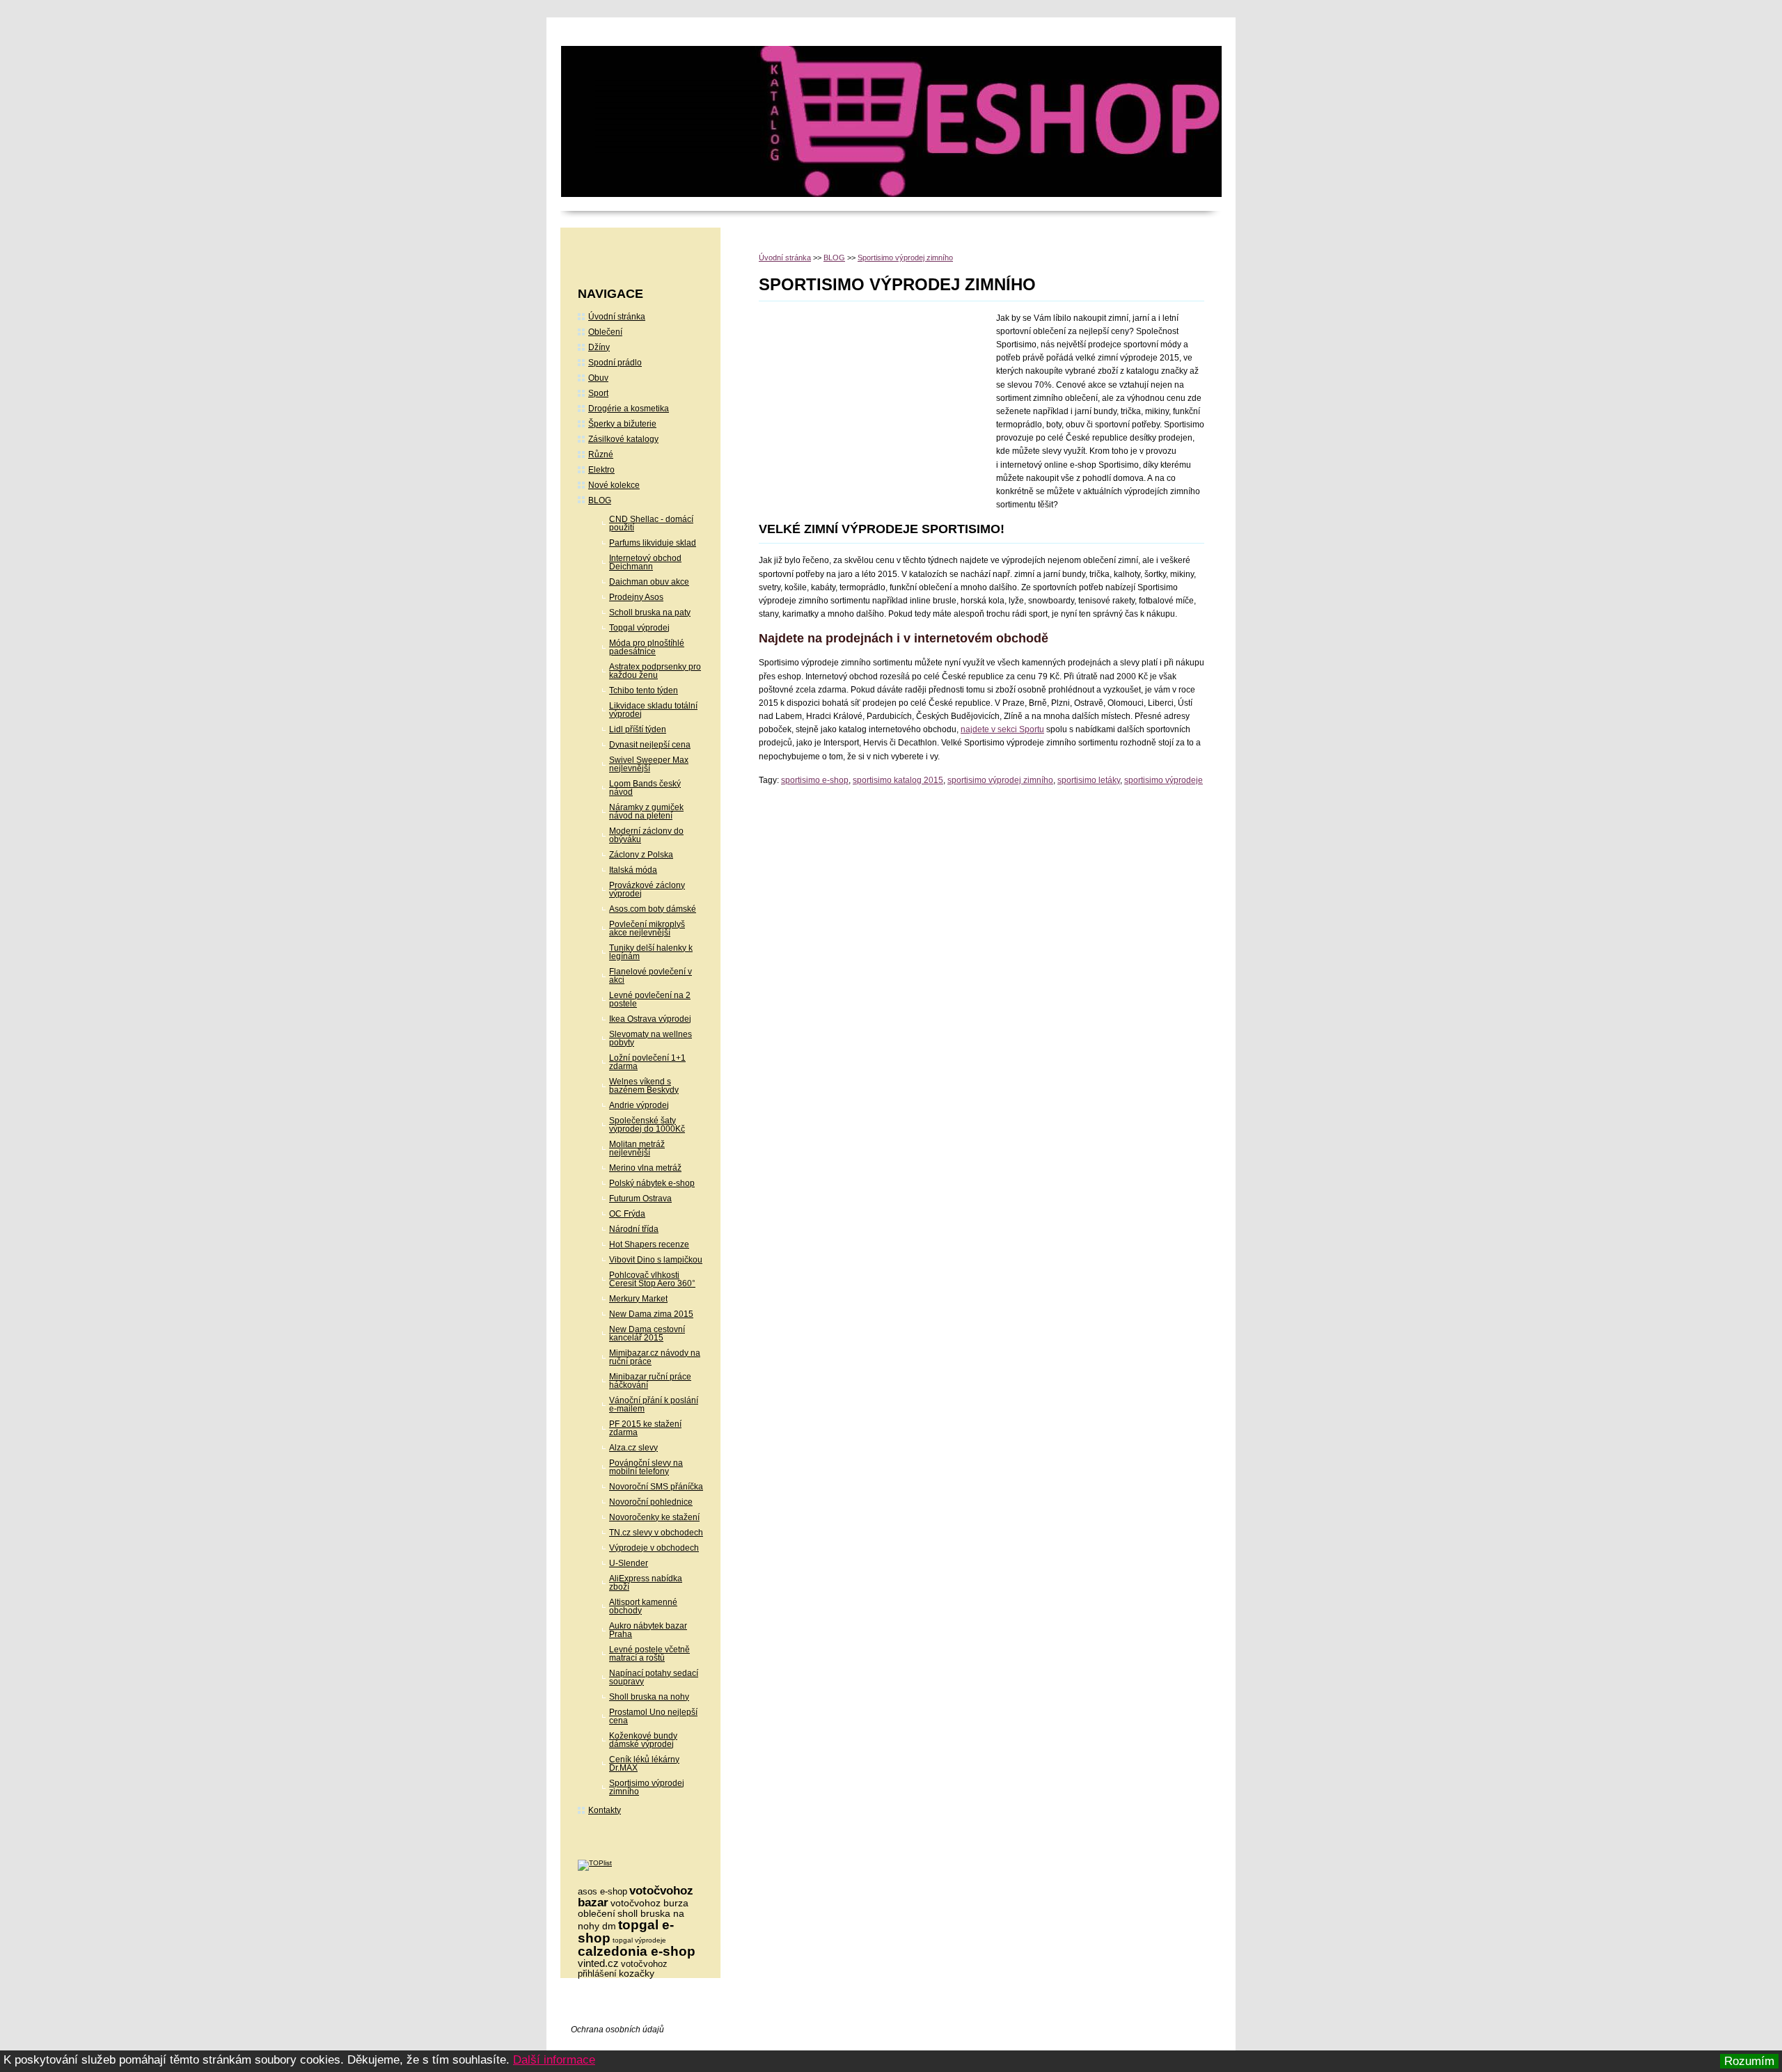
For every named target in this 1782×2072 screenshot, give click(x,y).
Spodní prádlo (615, 363)
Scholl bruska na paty (650, 612)
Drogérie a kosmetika (629, 409)
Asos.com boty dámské (653, 909)
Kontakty (605, 1810)
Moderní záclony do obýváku (646, 835)
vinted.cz (598, 1963)
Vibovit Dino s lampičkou (656, 1260)
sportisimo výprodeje (1164, 780)
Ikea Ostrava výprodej (650, 1019)
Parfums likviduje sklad (653, 543)
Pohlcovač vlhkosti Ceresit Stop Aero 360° (652, 1279)
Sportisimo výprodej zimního (905, 258)
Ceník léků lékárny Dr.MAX (644, 1764)
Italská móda (633, 870)
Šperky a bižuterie (622, 424)
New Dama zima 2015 (651, 1314)
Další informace (554, 2060)
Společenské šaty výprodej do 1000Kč (647, 1125)
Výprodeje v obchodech (654, 1548)
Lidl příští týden (638, 729)
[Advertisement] (876, 406)
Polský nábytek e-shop (652, 1183)
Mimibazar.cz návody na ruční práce (655, 1357)
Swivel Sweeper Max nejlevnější (649, 764)
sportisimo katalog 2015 (898, 780)
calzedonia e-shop (637, 1951)
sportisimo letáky (1089, 780)
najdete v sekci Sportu (1002, 729)
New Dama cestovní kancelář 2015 (647, 1334)
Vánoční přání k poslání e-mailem (654, 1405)
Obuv (598, 378)
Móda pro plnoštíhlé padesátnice (647, 647)
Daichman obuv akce (649, 582)
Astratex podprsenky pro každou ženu (655, 671)
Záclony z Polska (641, 855)
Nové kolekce (614, 485)
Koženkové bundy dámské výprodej (643, 1740)
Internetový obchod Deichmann (645, 562)
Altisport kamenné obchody (643, 1606)
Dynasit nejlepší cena (650, 745)
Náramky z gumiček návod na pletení (646, 812)
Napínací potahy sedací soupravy (654, 1677)
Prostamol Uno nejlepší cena (653, 1716)
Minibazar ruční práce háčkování (650, 1381)
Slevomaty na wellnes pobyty (650, 1038)
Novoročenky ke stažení (654, 1517)
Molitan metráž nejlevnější (637, 1148)
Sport (598, 393)
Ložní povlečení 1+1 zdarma (647, 1062)
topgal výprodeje (639, 1940)
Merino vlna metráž (645, 1168)
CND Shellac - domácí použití (651, 523)
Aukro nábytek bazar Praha (648, 1630)
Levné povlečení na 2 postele (650, 999)
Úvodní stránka (785, 258)
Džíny (599, 347)
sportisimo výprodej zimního (1000, 780)
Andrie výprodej (639, 1105)
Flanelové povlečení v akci (650, 976)
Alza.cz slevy (633, 1448)
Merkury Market (638, 1299)
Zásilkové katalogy (623, 439)
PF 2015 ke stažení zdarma (645, 1428)
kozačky (637, 1973)
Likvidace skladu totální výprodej (653, 710)
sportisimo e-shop (815, 780)
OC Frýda (627, 1214)
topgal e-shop (626, 1931)
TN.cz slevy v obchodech (656, 1533)
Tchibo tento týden (644, 690)
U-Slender (629, 1563)
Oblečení (605, 332)
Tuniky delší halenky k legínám (651, 952)
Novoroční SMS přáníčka (656, 1487)
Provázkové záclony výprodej (647, 889)
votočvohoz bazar (636, 1897)
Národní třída (634, 1229)
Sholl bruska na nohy (649, 1697)
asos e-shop (602, 1891)
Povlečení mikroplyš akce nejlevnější (647, 928)
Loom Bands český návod (645, 788)
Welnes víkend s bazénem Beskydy (644, 1086)
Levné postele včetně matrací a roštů (649, 1654)
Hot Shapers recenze (649, 1244)
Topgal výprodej (639, 628)
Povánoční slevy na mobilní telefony (646, 1467)
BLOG (834, 258)
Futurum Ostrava (640, 1199)
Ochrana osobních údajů (617, 2030)
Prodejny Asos (636, 597)
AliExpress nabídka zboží (646, 1583)
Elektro (601, 470)
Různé (601, 454)
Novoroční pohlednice (651, 1502)
